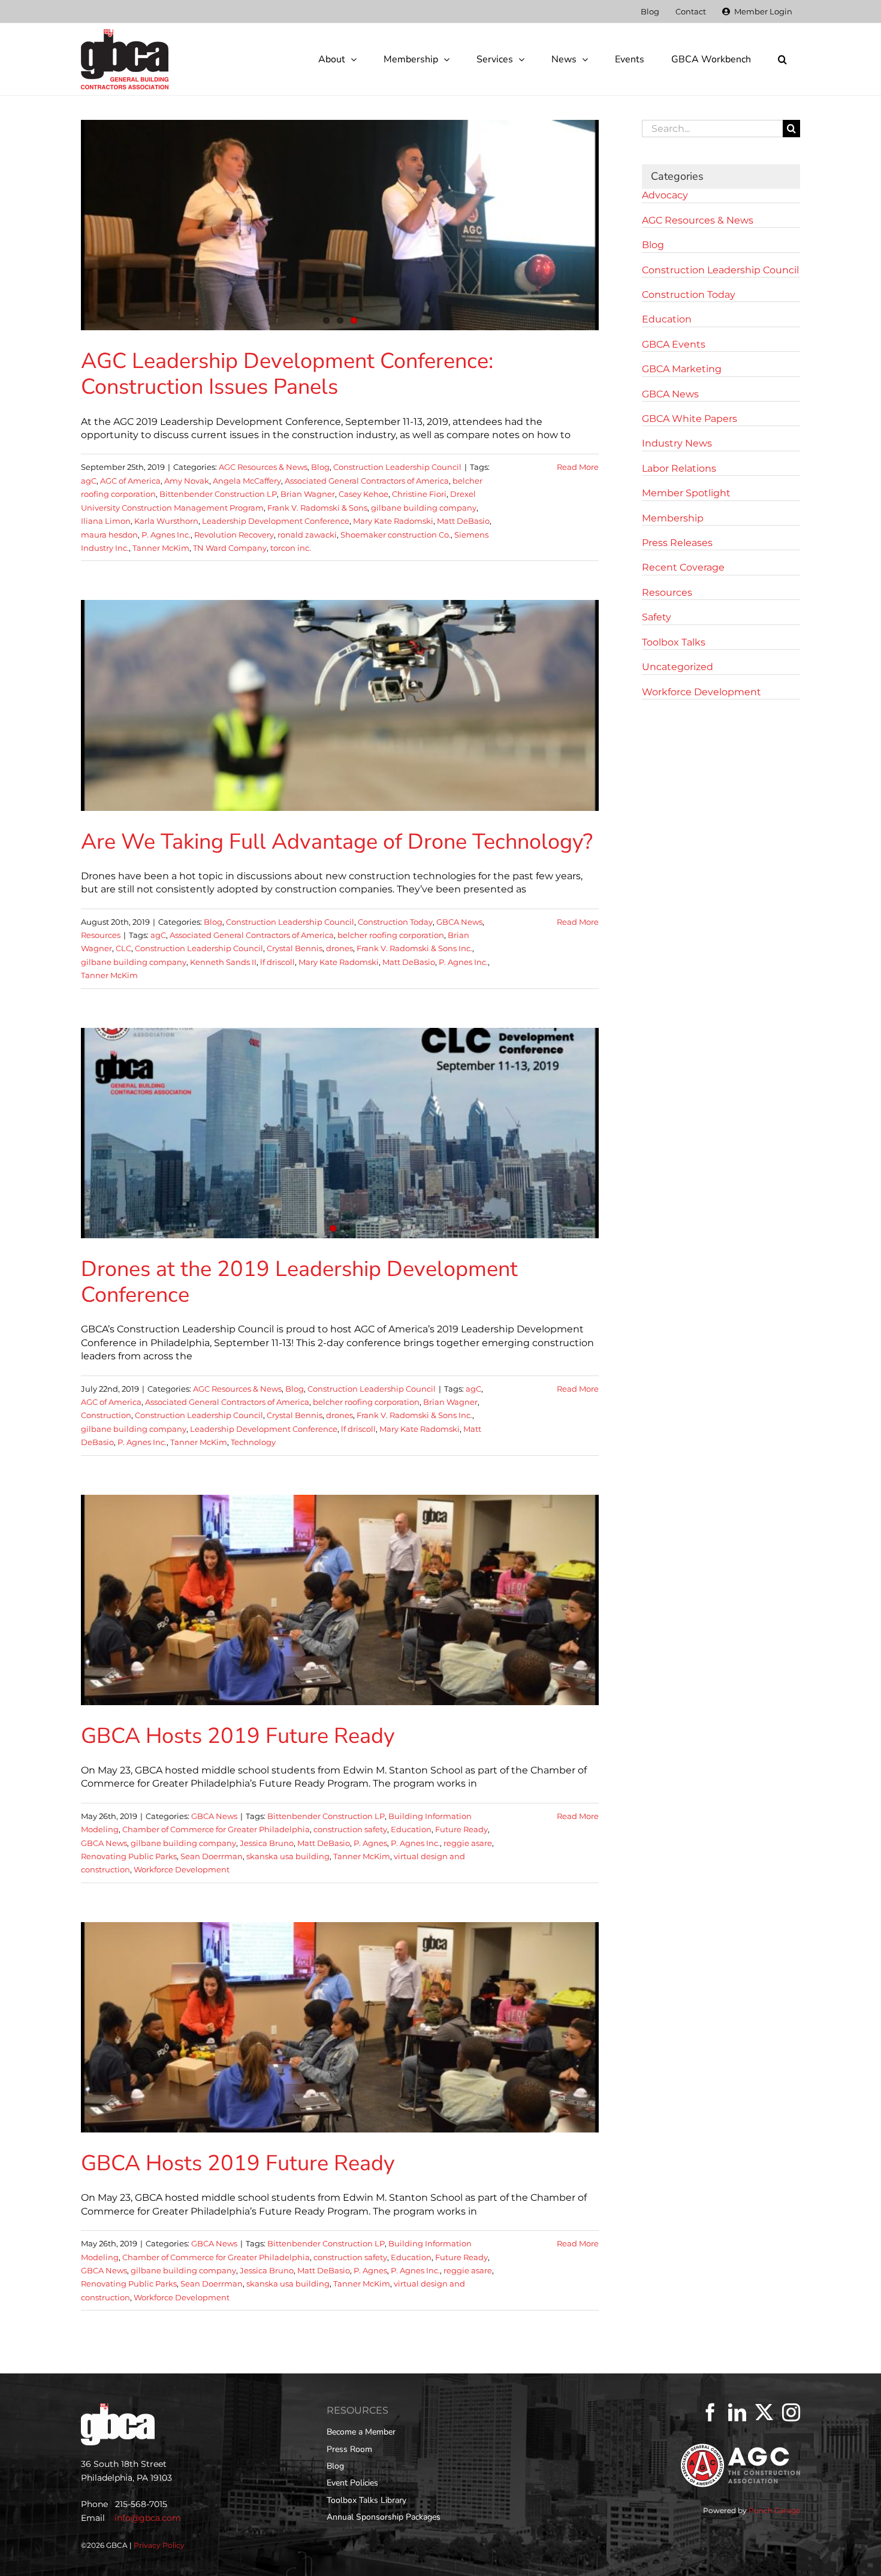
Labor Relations (679, 468)
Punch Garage (774, 2510)
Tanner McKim (161, 548)
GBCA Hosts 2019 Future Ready (238, 1736)
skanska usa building (288, 1856)
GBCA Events (674, 344)
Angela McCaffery (247, 481)
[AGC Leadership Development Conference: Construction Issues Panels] (340, 225)
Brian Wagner (308, 494)
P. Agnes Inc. (166, 535)
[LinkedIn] (737, 2412)
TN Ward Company (230, 548)
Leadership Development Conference (276, 521)
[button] (782, 59)
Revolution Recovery (234, 535)
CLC (123, 948)
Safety (657, 617)
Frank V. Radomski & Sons (317, 508)
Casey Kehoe (363, 494)
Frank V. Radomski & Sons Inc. (414, 948)
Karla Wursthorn (166, 521)
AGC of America (130, 481)
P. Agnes (370, 1843)
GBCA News (459, 922)
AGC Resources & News (263, 467)
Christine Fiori (419, 494)
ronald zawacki (307, 535)
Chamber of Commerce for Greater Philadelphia (216, 1829)
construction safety (350, 1829)
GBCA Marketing (682, 369)
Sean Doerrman (212, 1856)
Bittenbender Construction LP (218, 494)
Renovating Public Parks (129, 1856)
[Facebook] (710, 2412)
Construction (106, 1415)
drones (340, 948)
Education (411, 1829)
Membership (673, 518)
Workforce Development (182, 1869)
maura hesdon (109, 535)
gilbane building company (424, 508)
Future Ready (461, 1829)
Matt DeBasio (463, 521)
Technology (253, 1442)
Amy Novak (187, 481)
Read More (578, 467)
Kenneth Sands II (223, 962)
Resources (101, 935)
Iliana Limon (106, 521)
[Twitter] (764, 2412)
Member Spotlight (686, 493)
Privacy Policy (159, 2545)
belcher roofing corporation (391, 935)
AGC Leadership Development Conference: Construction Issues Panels (287, 374)
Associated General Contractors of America (367, 481)
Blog (320, 467)
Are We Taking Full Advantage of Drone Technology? (337, 842)
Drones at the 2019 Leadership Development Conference (299, 1282)
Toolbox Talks (674, 642)
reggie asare (468, 1843)
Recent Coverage (683, 567)
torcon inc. (291, 548)
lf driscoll (277, 962)
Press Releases (677, 543)
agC (89, 481)
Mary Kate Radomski (393, 521)
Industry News (677, 443)
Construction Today (395, 922)
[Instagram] (791, 2412)
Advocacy (665, 195)
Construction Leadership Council (397, 467)
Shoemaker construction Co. (396, 535)
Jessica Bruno (267, 1843)
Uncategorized (678, 667)
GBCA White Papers (690, 419)
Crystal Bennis (295, 948)
